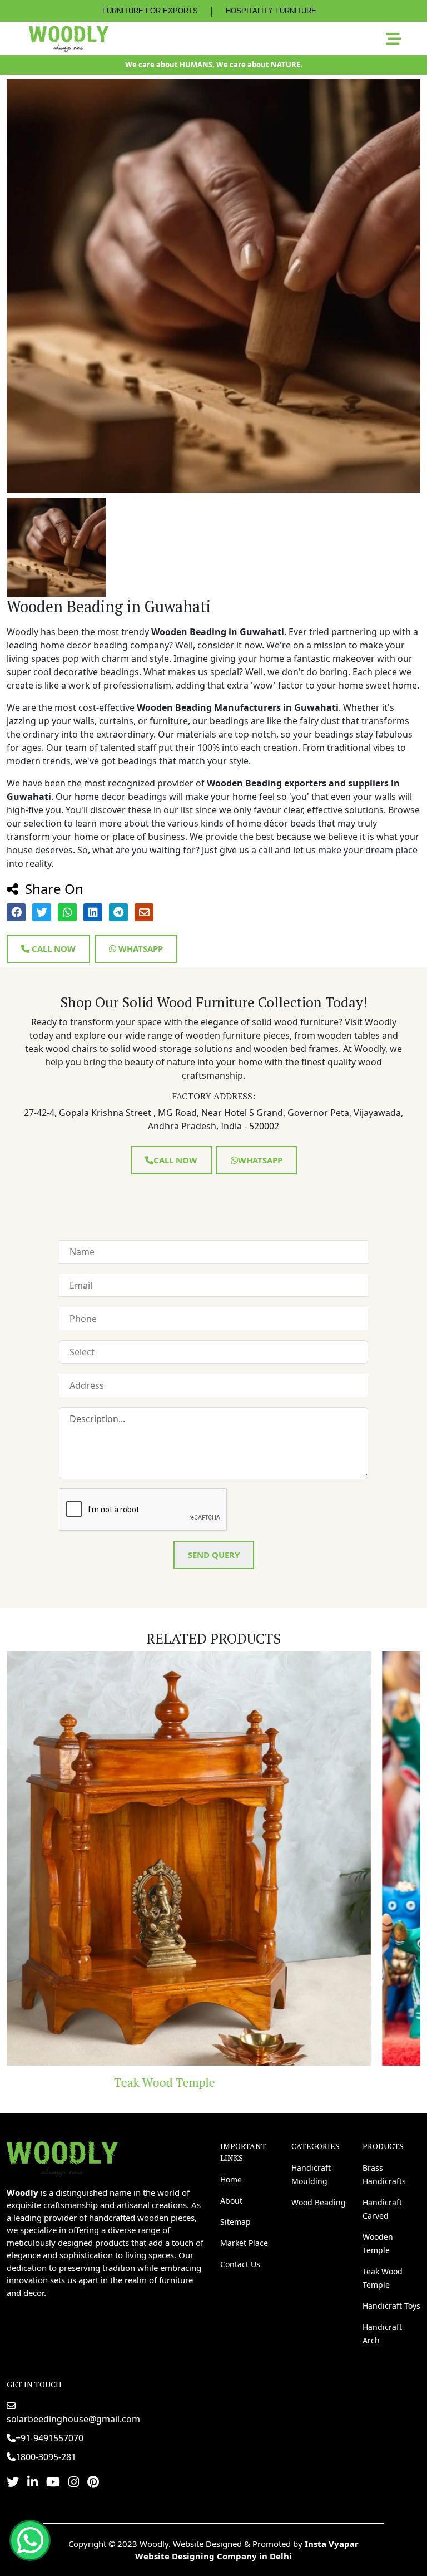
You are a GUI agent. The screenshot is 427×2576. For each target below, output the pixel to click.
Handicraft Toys (213, 2082)
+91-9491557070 (49, 2438)
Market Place (244, 2243)
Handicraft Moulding (311, 2174)
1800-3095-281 (46, 2457)
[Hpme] (69, 38)
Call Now (53, 948)
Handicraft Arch (382, 2334)
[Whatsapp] (30, 2540)
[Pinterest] (93, 2481)
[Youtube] (53, 2481)
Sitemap (235, 2222)
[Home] (62, 2157)
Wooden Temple (378, 2243)
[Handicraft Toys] (213, 1859)
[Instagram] (74, 2481)
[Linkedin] (33, 2481)
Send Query (214, 1555)
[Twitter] (13, 2481)
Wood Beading (319, 2202)
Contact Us (240, 2264)
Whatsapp (140, 948)
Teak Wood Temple (383, 2278)
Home (231, 2179)
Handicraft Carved (382, 2209)
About (231, 2201)
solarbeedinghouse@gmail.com (73, 2419)
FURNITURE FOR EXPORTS (150, 11)
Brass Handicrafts (384, 2174)
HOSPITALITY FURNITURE (271, 11)
